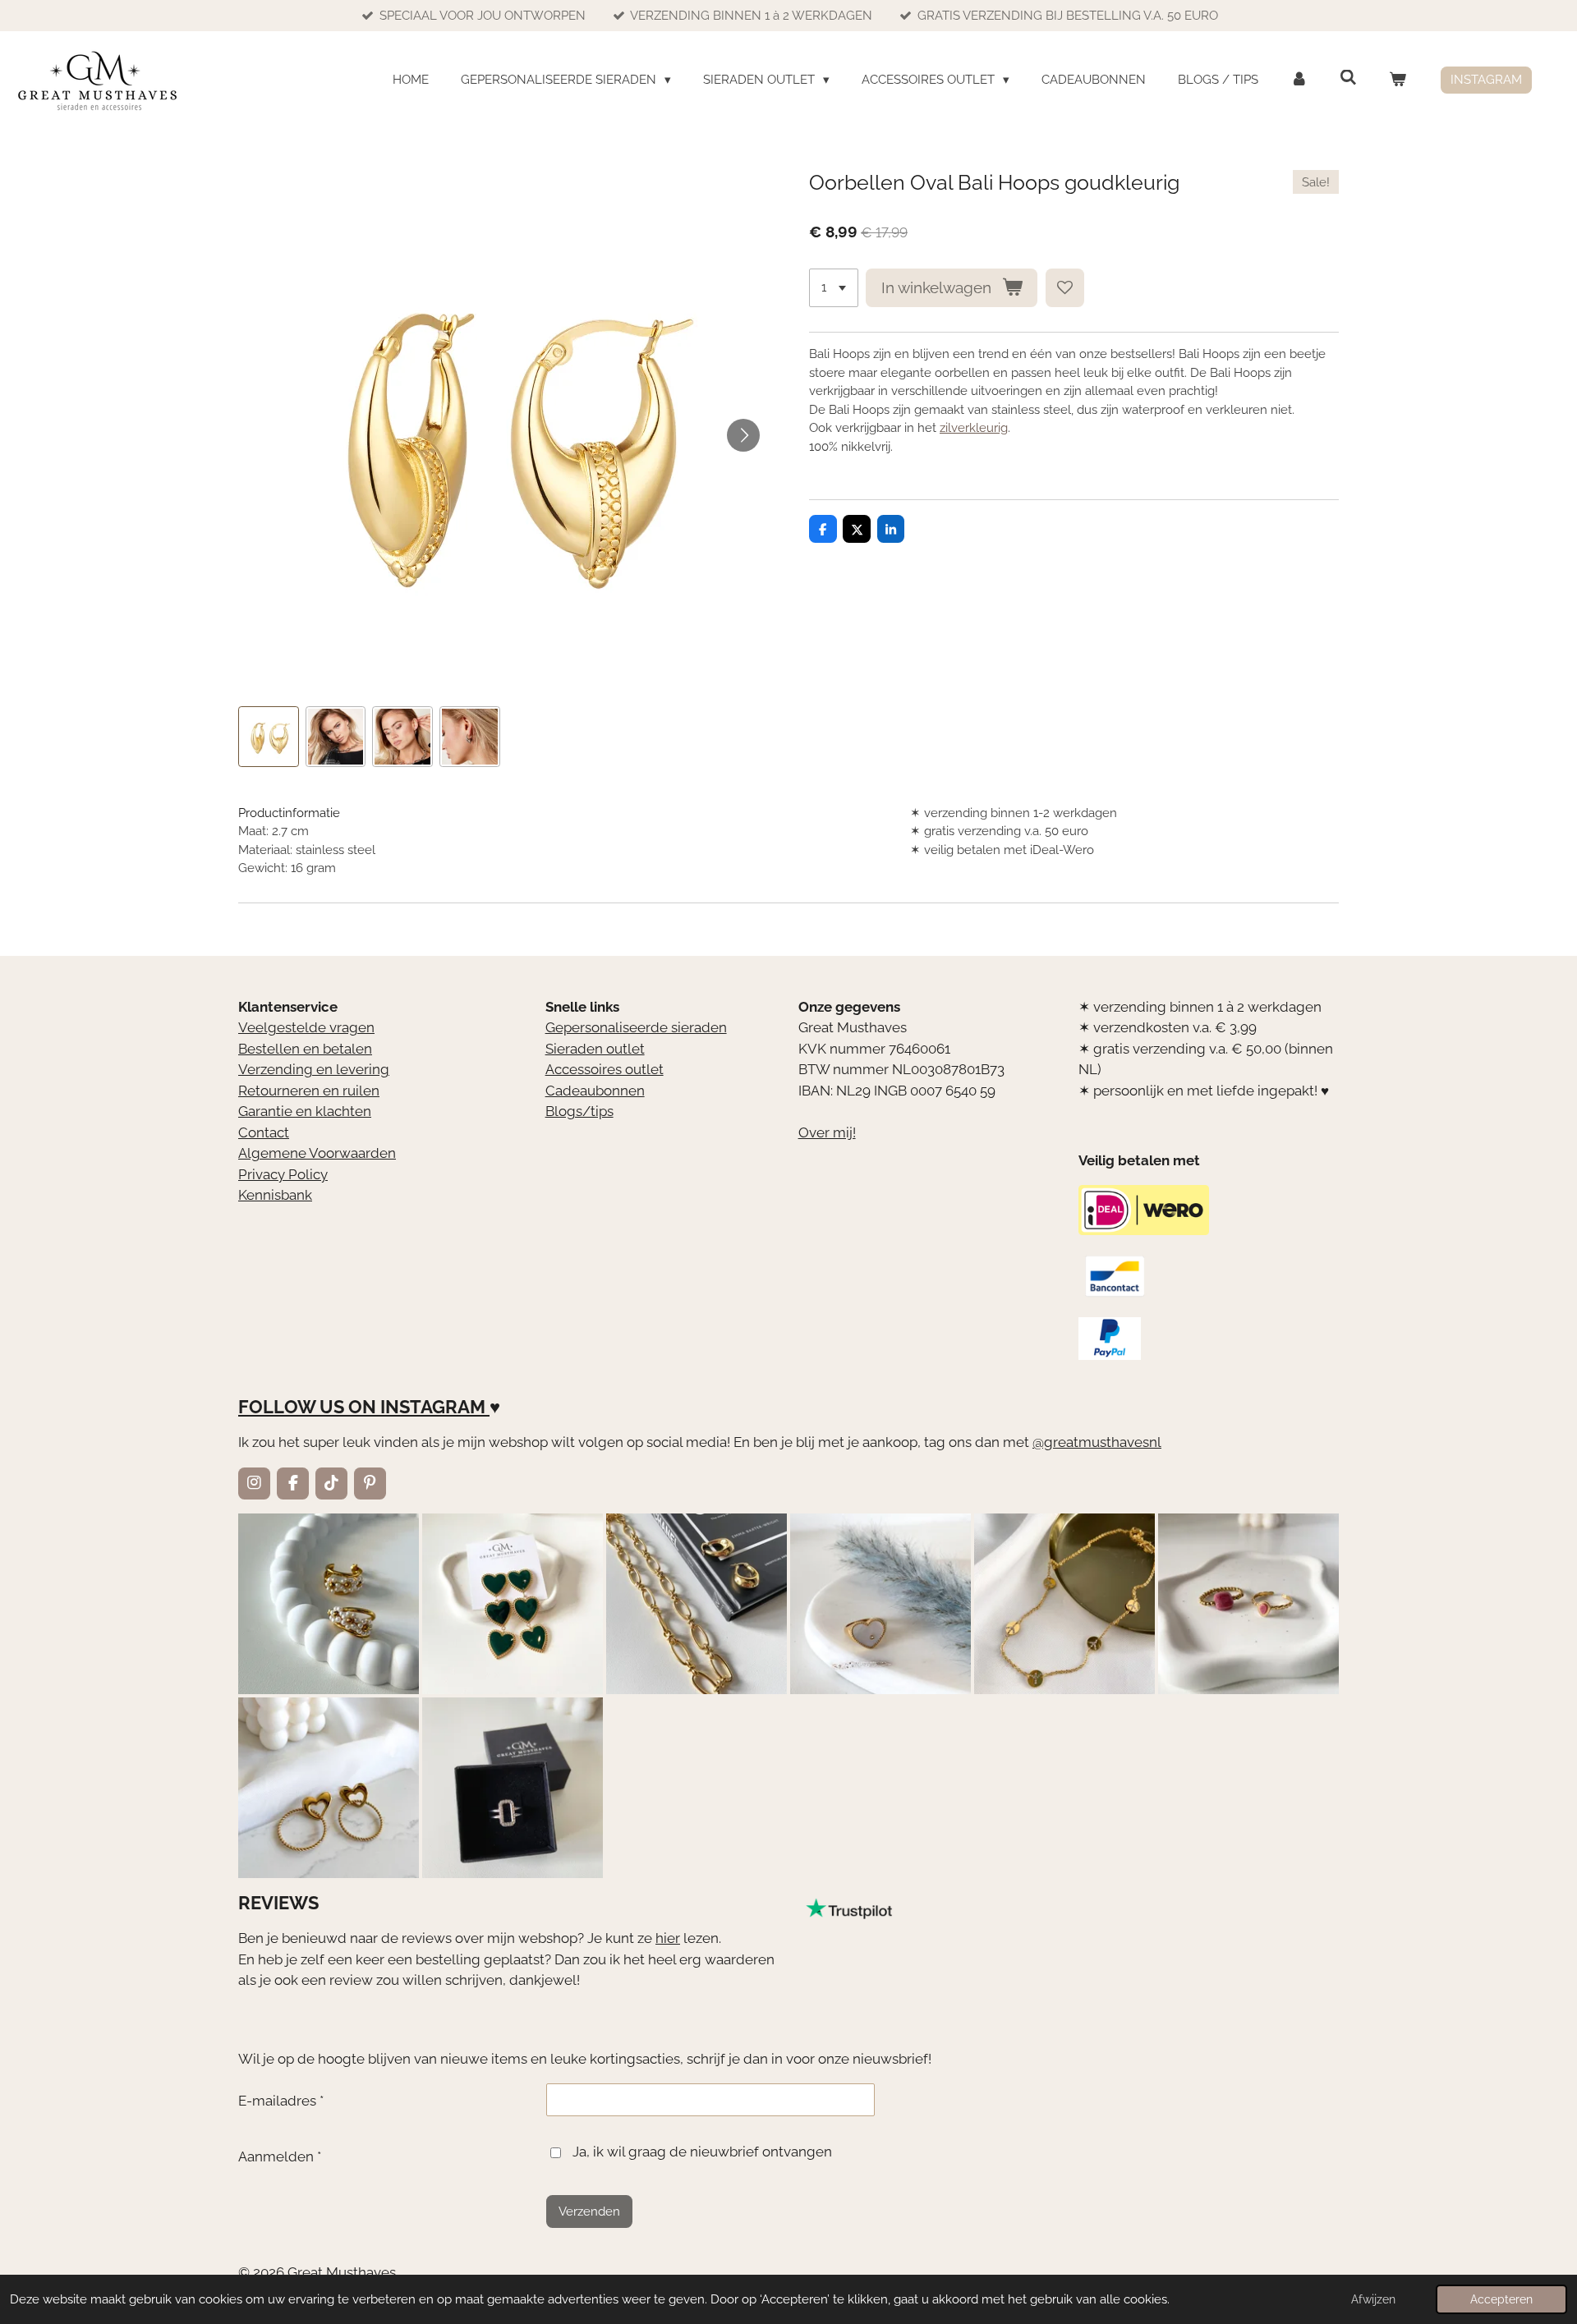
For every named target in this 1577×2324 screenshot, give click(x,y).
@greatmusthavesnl (1097, 1442)
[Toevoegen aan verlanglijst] (1065, 288)
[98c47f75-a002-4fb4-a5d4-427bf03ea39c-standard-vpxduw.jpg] (513, 1788)
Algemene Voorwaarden (317, 1153)
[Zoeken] (1348, 78)
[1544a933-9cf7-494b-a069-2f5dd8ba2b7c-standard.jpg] (1064, 1604)
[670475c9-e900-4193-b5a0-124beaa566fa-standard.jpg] (1248, 1604)
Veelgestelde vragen (306, 1027)
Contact (264, 1132)
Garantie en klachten (305, 1111)
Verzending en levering (314, 1069)
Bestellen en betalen (305, 1049)
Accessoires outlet (605, 1069)
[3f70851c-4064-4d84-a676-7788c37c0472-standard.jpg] (329, 1788)
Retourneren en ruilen (309, 1091)
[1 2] (834, 288)
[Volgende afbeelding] (743, 435)
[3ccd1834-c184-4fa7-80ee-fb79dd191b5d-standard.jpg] (329, 1604)
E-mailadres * (281, 2101)
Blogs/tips (579, 1111)
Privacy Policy (283, 1174)
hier (668, 1938)
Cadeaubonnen (595, 1091)
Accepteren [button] (1501, 2299)
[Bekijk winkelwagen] (1398, 80)
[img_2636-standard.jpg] (697, 1604)
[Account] (1299, 80)
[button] (269, 737)
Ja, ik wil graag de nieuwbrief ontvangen (702, 2152)
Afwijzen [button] (1373, 2299)
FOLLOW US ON (307, 1407)
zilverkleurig (974, 428)
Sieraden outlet (595, 1049)
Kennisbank (275, 1195)
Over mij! (827, 1132)
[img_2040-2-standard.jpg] (513, 1604)
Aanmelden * (280, 2156)
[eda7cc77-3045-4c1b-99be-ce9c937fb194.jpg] (880, 1604)
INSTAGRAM (433, 1407)
